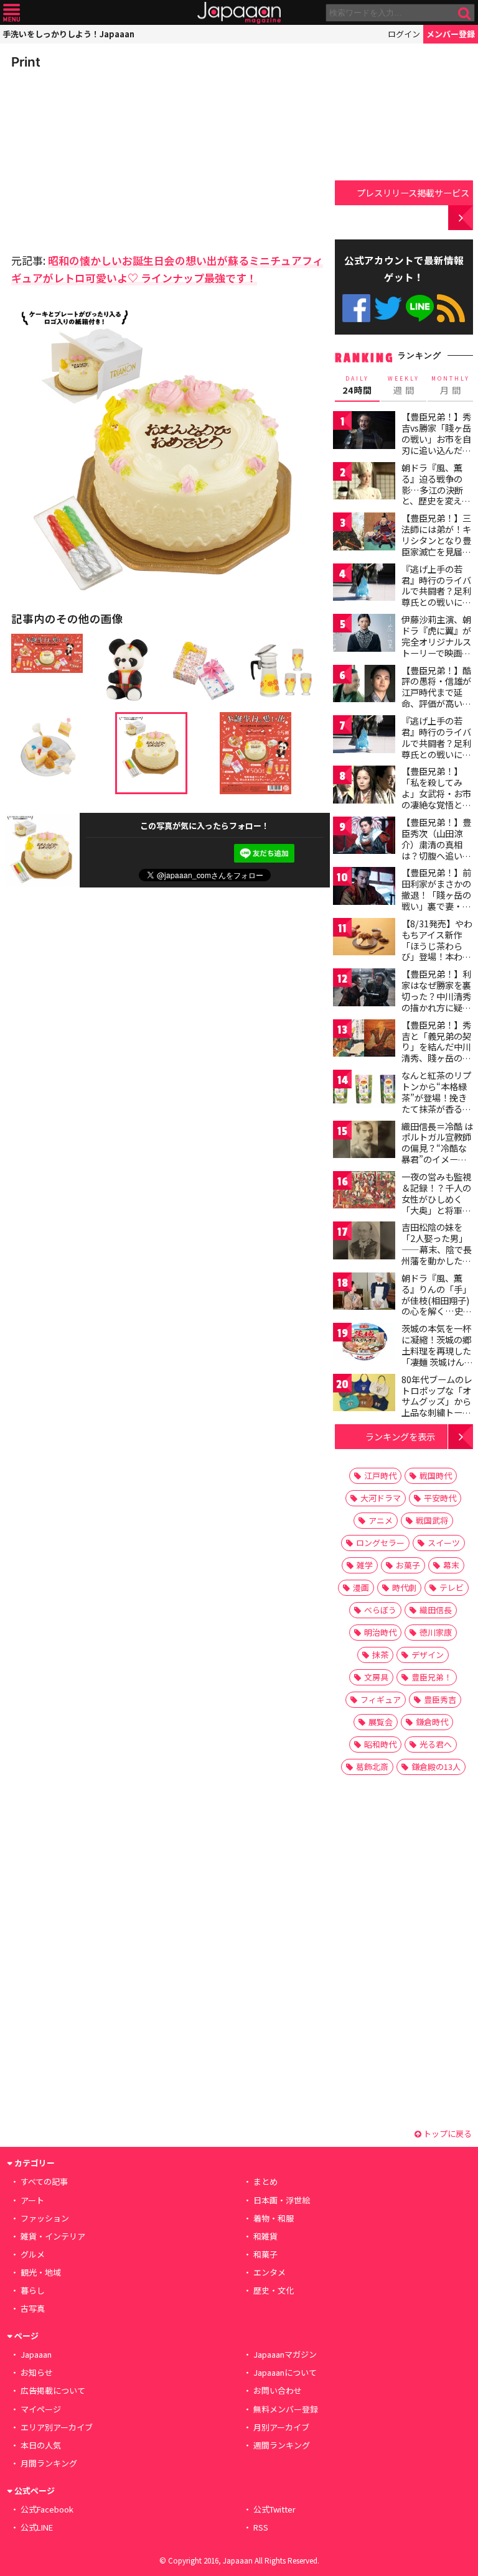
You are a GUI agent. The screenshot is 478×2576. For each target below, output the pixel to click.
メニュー (12, 13)
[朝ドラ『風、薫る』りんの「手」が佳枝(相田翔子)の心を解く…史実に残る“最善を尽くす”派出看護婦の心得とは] (364, 1293)
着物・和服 (274, 2218)
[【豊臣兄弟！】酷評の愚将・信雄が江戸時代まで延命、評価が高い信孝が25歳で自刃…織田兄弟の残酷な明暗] (364, 686)
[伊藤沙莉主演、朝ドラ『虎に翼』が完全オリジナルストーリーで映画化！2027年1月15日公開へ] (364, 635)
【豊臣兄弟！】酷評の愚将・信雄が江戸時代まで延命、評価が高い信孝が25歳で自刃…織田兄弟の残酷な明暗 (437, 703)
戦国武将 (432, 1520)
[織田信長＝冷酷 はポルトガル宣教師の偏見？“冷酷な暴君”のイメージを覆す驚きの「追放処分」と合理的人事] (364, 1142)
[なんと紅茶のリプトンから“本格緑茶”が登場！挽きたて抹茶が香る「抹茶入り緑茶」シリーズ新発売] (364, 1091)
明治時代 (380, 1632)
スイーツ (444, 1543)
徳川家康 (436, 1632)
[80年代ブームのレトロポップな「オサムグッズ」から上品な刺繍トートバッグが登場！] (364, 1395)
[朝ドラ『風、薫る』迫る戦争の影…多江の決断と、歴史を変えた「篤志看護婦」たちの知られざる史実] (364, 483)
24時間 (357, 386)
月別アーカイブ (281, 2427)
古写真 (33, 2308)
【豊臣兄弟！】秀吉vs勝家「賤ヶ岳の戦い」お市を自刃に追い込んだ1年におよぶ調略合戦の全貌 (436, 444)
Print (26, 62)
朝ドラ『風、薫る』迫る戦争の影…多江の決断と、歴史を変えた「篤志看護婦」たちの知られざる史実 (436, 501)
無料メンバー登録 (286, 2409)
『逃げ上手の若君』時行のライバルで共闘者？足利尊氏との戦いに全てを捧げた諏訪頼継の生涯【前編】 (436, 596)
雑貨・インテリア (53, 2236)
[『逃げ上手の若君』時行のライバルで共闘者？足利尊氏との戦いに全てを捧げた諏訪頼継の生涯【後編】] (364, 736)
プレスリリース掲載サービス (413, 192)
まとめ (265, 2181)
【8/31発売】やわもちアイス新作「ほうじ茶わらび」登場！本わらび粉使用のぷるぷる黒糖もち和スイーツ (437, 957)
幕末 (451, 1565)
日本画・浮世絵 (282, 2200)
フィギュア (381, 1699)
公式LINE (420, 308)
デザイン (428, 1655)
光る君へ (436, 1744)
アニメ (381, 1520)
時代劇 (404, 1587)
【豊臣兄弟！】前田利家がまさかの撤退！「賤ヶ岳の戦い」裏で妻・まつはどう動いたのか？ (436, 900)
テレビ (452, 1587)
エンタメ (269, 2272)
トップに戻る (447, 2134)
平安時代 (440, 1498)
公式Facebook (356, 308)
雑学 (365, 1565)
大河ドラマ (381, 1498)
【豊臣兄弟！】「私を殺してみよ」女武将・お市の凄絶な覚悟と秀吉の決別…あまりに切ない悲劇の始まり (437, 804)
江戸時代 (380, 1476)
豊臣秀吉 (440, 1699)
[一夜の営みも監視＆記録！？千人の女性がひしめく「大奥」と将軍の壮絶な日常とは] (364, 1192)
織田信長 (436, 1610)
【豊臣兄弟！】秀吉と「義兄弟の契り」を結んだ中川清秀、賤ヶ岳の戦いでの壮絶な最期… (436, 1052)
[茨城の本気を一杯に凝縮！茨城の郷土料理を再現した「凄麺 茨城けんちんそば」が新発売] (364, 1344)
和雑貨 (265, 2236)
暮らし (33, 2290)
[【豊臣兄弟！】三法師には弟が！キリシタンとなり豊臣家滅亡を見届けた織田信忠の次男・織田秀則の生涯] (364, 533)
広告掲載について (53, 2390)
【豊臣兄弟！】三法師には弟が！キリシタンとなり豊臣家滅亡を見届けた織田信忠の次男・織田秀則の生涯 (436, 551)
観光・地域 (41, 2272)
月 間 (451, 386)
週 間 (404, 386)
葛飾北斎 (372, 1767)
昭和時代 (380, 1744)
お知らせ (37, 2372)
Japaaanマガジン (285, 2354)
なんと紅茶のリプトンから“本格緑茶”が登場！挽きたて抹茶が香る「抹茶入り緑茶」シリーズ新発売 (436, 1103)
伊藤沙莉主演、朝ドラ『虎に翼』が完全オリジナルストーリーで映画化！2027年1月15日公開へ (436, 647)
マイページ (41, 2409)
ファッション (45, 2218)
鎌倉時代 (432, 1722)
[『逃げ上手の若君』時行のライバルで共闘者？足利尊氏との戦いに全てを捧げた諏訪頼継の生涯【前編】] (364, 584)
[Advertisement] (98, 158)
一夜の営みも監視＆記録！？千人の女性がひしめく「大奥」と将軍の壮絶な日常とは (436, 1198)
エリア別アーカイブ (57, 2427)
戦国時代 (436, 1476)
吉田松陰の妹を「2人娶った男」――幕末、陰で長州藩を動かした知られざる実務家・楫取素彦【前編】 (437, 1254)
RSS (451, 308)
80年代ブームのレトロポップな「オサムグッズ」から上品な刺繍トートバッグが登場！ (437, 1401)
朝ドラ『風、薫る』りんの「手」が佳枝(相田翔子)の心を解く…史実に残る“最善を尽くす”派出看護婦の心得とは (437, 1311)
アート (32, 2200)
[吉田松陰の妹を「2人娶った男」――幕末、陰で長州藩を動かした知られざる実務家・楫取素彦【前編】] (364, 1242)
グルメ (33, 2254)
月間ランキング (49, 2463)
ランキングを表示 (400, 1436)
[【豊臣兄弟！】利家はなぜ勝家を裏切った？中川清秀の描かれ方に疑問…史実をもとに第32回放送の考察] (364, 989)
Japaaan (239, 13)
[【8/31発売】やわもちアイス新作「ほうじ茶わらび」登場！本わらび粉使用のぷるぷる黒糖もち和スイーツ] (364, 939)
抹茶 (380, 1655)
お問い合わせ (278, 2390)
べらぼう (380, 1610)
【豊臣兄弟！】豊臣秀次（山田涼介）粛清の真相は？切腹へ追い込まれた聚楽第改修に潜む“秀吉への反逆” (436, 855)
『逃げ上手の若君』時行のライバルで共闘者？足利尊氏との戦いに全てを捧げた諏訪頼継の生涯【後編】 (436, 748)
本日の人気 (41, 2445)
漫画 (361, 1587)
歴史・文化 (274, 2290)
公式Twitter (388, 308)
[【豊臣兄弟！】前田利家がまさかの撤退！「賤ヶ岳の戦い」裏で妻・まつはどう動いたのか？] (364, 888)
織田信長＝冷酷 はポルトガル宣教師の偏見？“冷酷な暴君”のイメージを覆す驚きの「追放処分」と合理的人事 (437, 1159)
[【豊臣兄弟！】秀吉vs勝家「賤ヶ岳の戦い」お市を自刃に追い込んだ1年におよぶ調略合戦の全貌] (364, 432)
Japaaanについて (285, 2372)
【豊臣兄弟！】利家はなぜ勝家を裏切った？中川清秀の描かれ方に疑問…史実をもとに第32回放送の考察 (437, 1001)
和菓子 (265, 2254)
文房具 (376, 1677)
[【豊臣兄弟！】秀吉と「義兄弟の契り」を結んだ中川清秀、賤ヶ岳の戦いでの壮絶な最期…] (364, 1040)
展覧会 (381, 1722)
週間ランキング (282, 2445)
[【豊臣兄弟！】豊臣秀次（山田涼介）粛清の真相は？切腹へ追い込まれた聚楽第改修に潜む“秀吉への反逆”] (364, 837)
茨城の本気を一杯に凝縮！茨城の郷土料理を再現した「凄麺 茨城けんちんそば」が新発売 (437, 1350)
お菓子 (408, 1565)
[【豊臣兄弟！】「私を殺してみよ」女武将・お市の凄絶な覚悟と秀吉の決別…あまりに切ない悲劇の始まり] (364, 786)
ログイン (404, 34)
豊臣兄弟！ (432, 1677)
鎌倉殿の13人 (436, 1767)
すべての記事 (44, 2181)
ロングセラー (380, 1543)
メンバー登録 (451, 34)
